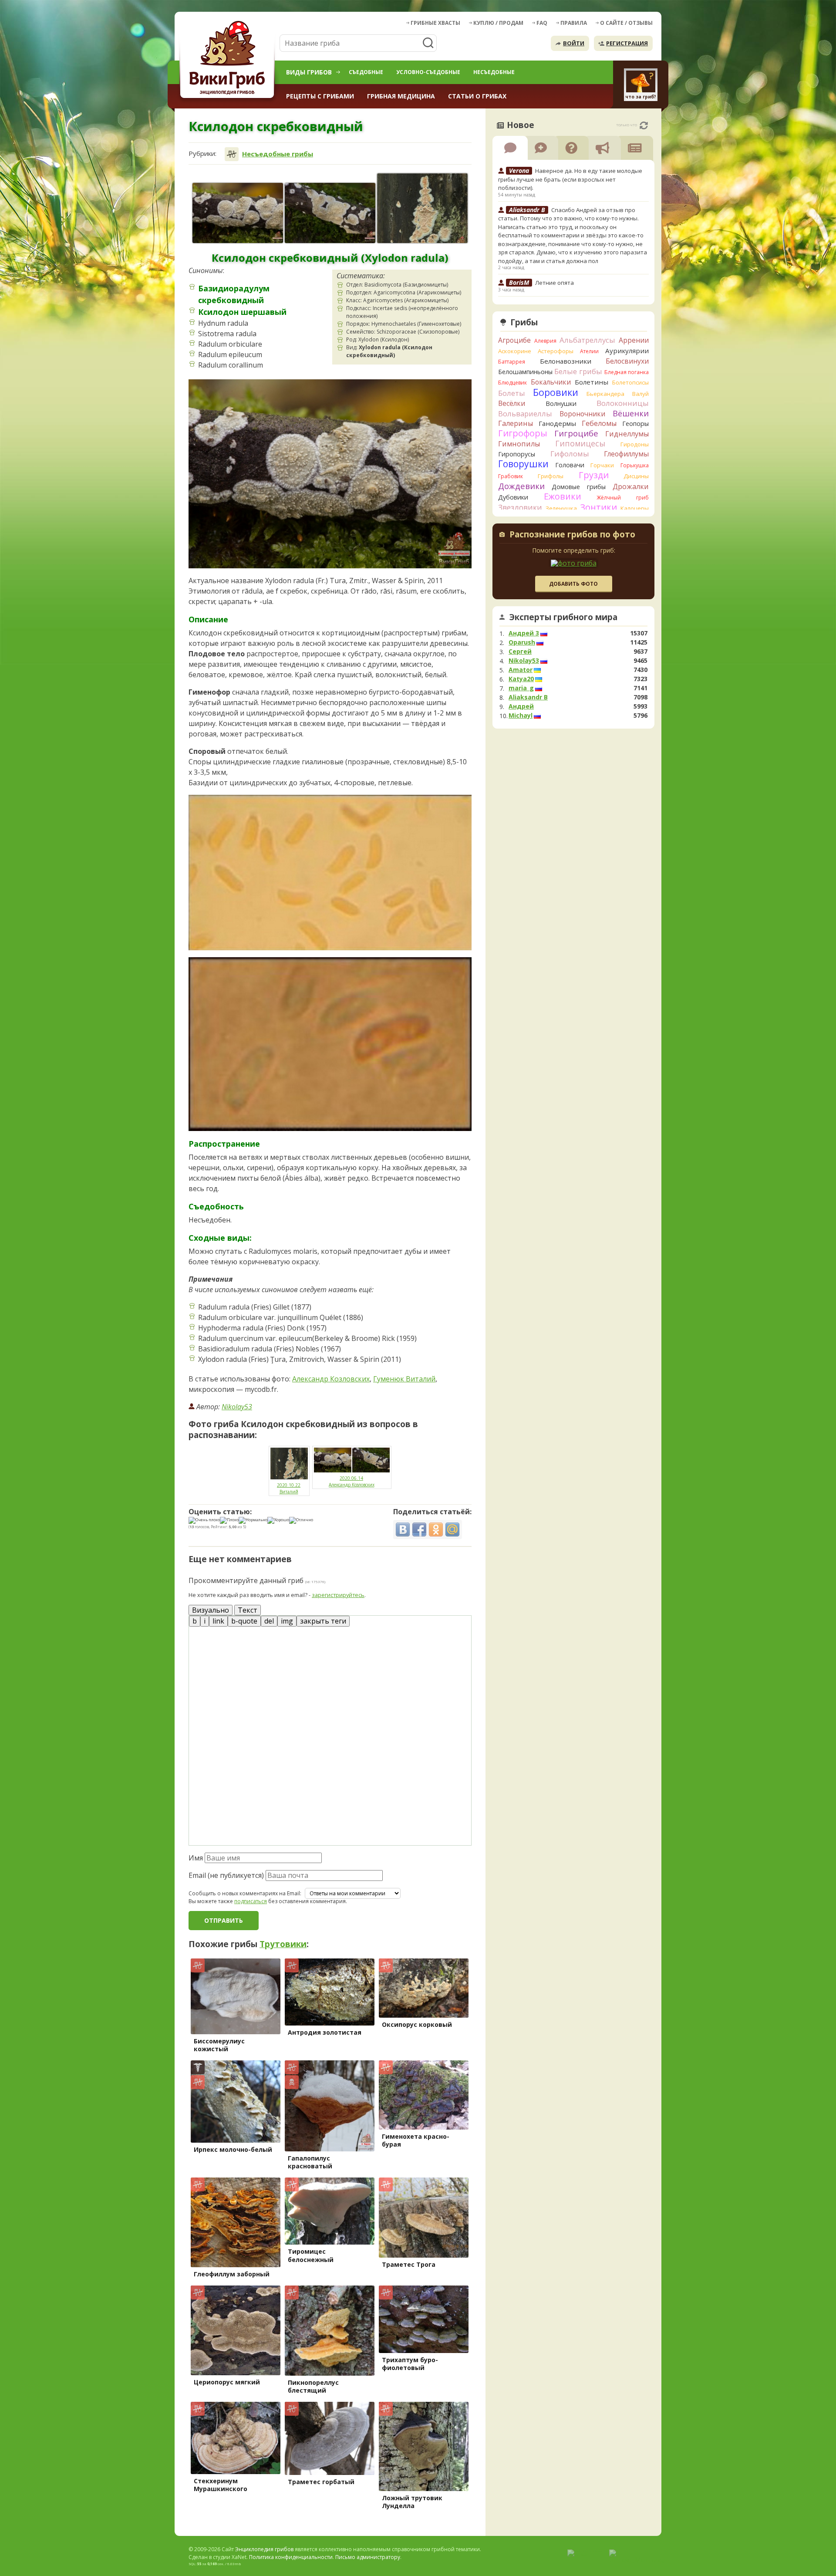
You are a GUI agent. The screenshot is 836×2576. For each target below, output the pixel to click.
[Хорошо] (278, 1520)
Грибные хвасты (435, 23)
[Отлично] (301, 1520)
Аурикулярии (627, 351)
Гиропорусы (517, 454)
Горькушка (635, 465)
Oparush (522, 642)
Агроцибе (514, 340)
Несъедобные (494, 72)
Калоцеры (635, 508)
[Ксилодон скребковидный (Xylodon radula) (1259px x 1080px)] (422, 208)
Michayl (521, 716)
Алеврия (545, 341)
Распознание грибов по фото (572, 535)
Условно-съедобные (428, 72)
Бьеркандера (605, 394)
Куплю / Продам (498, 23)
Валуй (640, 394)
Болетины (592, 382)
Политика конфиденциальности (291, 2557)
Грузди (594, 475)
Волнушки (561, 403)
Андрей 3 (524, 633)
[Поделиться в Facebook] (419, 1529)
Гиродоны (635, 444)
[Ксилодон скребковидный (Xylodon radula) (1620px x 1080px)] (238, 213)
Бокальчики (551, 382)
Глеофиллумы (626, 454)
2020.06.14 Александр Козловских (352, 1481)
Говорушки (523, 464)
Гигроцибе (576, 433)
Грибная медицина (401, 96)
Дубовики (513, 497)
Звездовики (520, 507)
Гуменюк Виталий (404, 1379)
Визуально (211, 1610)
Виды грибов (309, 72)
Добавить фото (573, 584)
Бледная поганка (627, 372)
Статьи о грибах (477, 96)
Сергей (520, 652)
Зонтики (598, 507)
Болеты (512, 393)
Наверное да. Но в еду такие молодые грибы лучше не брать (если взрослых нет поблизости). (570, 179)
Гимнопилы (519, 444)
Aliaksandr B (528, 697)
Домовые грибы (579, 487)
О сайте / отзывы (626, 23)
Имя (196, 1858)
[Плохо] (229, 1520)
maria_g (521, 688)
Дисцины (636, 476)
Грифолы (551, 476)
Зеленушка (561, 508)
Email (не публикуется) (226, 1875)
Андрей (521, 706)
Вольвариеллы (525, 414)
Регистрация (627, 43)
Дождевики (521, 486)
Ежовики (563, 496)
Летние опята (555, 283)
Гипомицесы (580, 443)
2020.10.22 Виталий (289, 1488)
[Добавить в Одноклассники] (436, 1529)
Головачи (570, 465)
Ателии (589, 351)
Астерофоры (556, 351)
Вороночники (582, 414)
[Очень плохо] (204, 1520)
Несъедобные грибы (278, 154)
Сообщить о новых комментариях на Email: (245, 1894)
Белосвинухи (627, 361)
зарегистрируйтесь (338, 1595)
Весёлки (512, 403)
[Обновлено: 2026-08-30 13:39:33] (644, 125)
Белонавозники (566, 361)
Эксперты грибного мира (563, 617)
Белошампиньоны (525, 372)
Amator (521, 670)
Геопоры (635, 424)
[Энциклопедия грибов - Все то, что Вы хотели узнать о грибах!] (229, 59)
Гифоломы (570, 454)
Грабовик (511, 476)
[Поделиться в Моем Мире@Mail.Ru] (452, 1529)
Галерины (516, 423)
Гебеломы (599, 423)
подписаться (251, 1901)
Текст (248, 1610)
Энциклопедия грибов (264, 2549)
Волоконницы (623, 403)
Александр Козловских (331, 1379)
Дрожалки (631, 486)
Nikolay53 (237, 1407)
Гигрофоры (523, 433)
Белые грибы (578, 371)
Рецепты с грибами (320, 96)
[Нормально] (253, 1520)
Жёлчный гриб (623, 498)
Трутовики (283, 1944)
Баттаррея (512, 362)
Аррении (634, 340)
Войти (574, 43)
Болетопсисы (630, 382)
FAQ (542, 23)
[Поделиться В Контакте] (403, 1529)
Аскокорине (515, 351)
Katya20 (521, 679)
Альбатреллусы (587, 340)
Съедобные (366, 72)
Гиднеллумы (627, 434)
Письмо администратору (368, 2557)
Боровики (556, 392)
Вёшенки (631, 413)
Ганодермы (557, 423)
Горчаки (602, 465)
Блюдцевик (512, 383)
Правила (574, 23)
